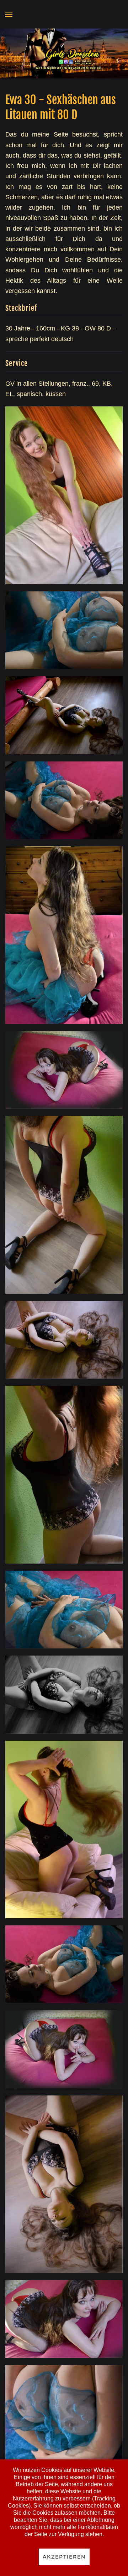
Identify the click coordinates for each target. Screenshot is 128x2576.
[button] (9, 14)
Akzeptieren (64, 2557)
